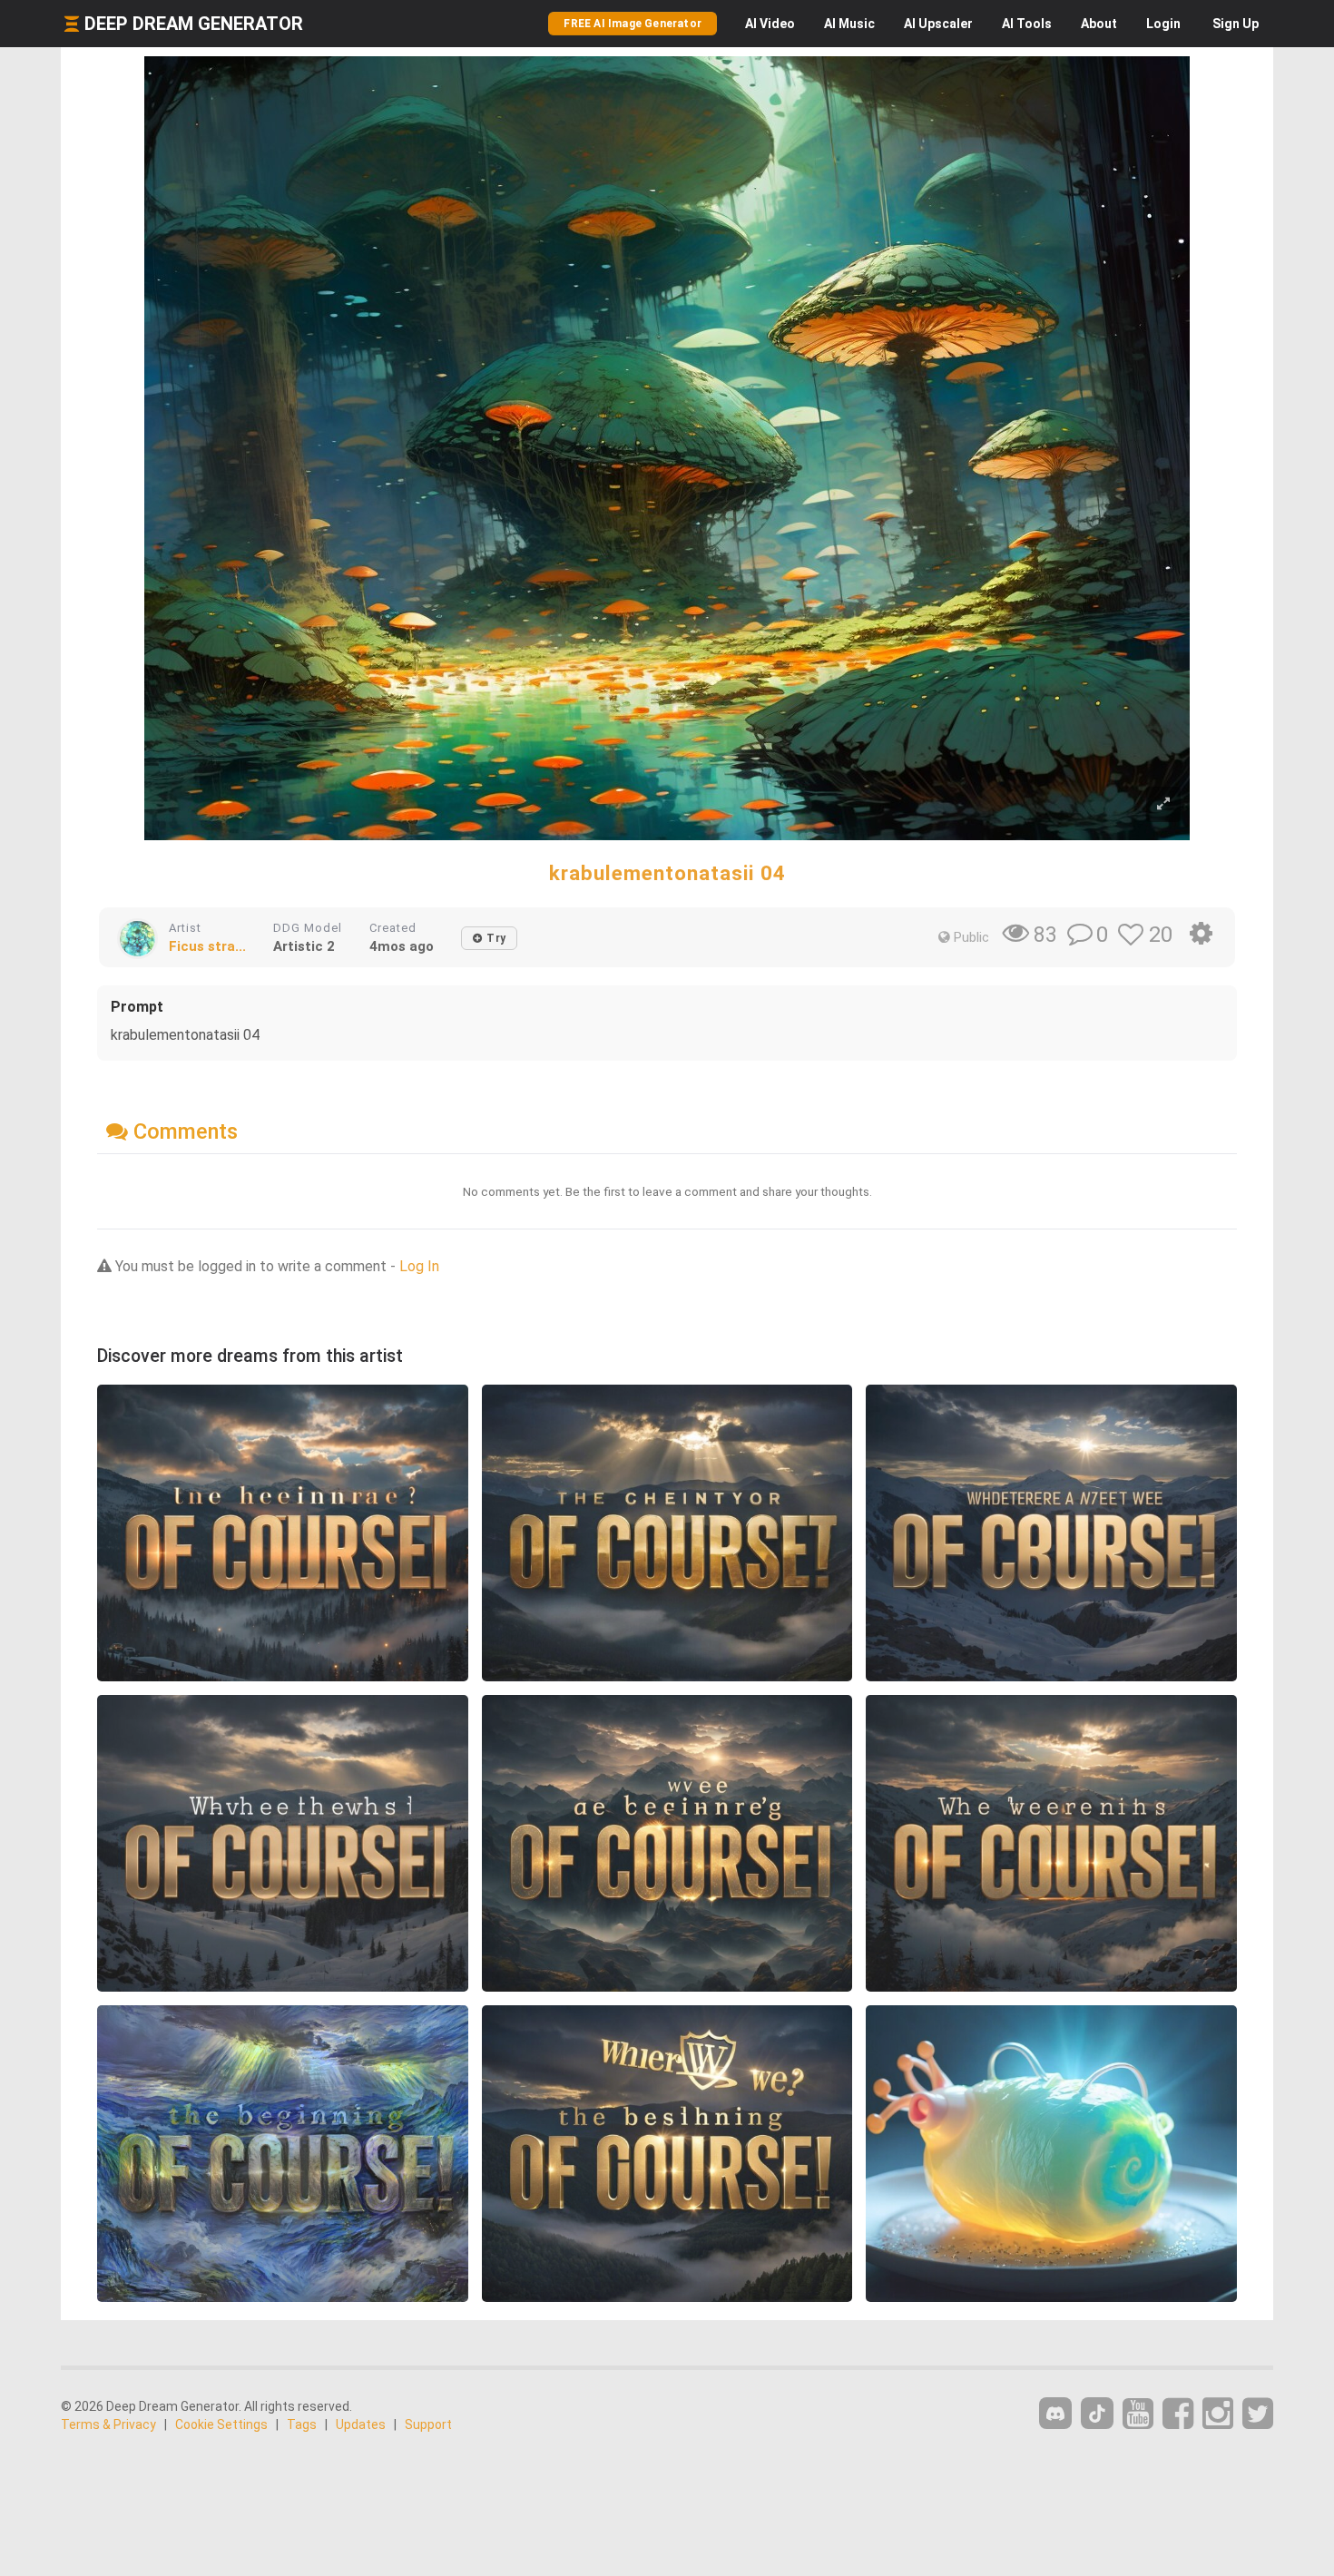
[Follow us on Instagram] (1218, 2414)
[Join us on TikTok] (1097, 2413)
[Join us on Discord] (1055, 2413)
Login (1163, 24)
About (1099, 24)
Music (849, 24)
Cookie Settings (221, 2424)
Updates (361, 2424)
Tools (1027, 24)
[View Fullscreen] (1163, 804)
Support (428, 2424)
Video (770, 24)
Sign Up (1236, 24)
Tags (302, 2424)
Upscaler (938, 24)
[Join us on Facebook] (1178, 2414)
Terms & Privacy (108, 2424)
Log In (419, 1266)
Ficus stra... (207, 946)
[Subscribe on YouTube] (1138, 2414)
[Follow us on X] (1258, 2414)
